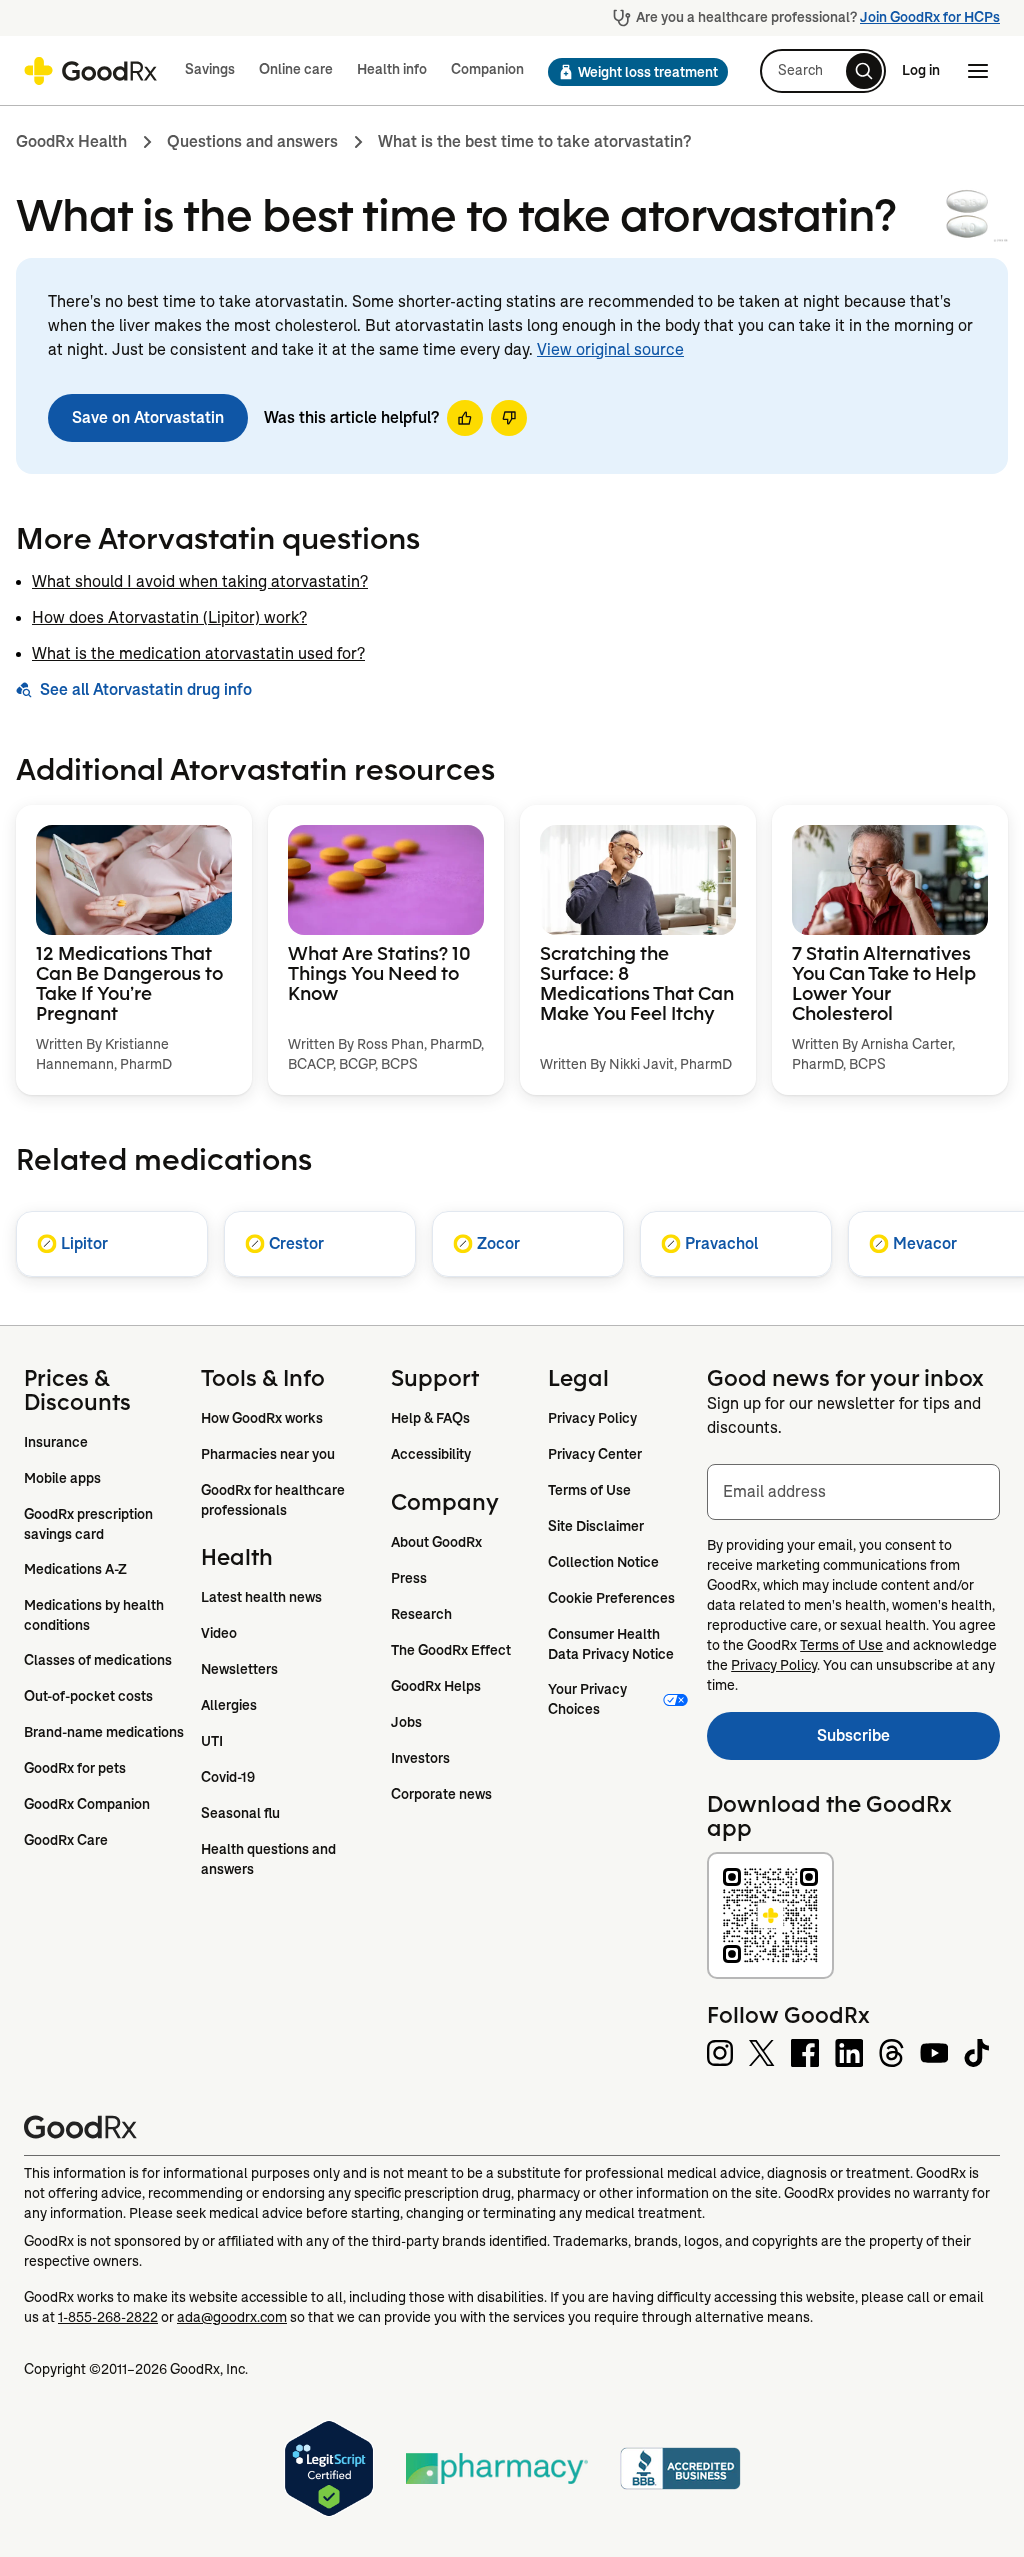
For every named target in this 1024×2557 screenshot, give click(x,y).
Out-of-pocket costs (88, 1696)
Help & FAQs (430, 1418)
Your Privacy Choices (589, 1699)
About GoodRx (436, 1542)
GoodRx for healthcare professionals (274, 1500)
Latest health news (261, 1597)
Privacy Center (595, 1454)
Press (409, 1578)
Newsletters (239, 1669)
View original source (610, 349)
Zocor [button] (498, 1243)
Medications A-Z (75, 1569)
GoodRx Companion (87, 1804)
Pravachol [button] (721, 1243)
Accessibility (431, 1454)
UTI (212, 1741)
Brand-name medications (104, 1732)
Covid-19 (228, 1777)
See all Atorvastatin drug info (146, 689)
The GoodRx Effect (451, 1650)
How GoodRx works (262, 1418)
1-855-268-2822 (108, 2317)
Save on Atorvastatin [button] (148, 417)
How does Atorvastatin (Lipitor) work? (169, 617)
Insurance (56, 1442)
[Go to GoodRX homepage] (90, 71)
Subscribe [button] (908, 1741)
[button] (632, 72)
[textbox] (853, 1492)
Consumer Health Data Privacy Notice (611, 1644)
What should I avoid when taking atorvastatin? (200, 581)
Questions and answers (252, 141)
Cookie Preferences (611, 1598)
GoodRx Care (66, 1840)
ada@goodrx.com (232, 2317)
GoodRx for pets (75, 1768)
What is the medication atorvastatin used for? (198, 653)
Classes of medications (98, 1660)
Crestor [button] (296, 1243)
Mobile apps (62, 1478)
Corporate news (441, 1794)
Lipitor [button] (84, 1243)
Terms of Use (589, 1490)
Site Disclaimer (596, 1526)
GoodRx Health (71, 141)
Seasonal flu (240, 1813)
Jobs (406, 1722)
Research (421, 1614)
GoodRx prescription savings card (90, 1524)
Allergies (229, 1705)
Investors (420, 1758)
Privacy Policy (592, 1418)
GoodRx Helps (436, 1686)
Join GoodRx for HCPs (930, 17)
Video (219, 1633)
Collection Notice (603, 1562)
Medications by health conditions (95, 1615)
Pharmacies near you (268, 1454)
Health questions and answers (270, 1859)
